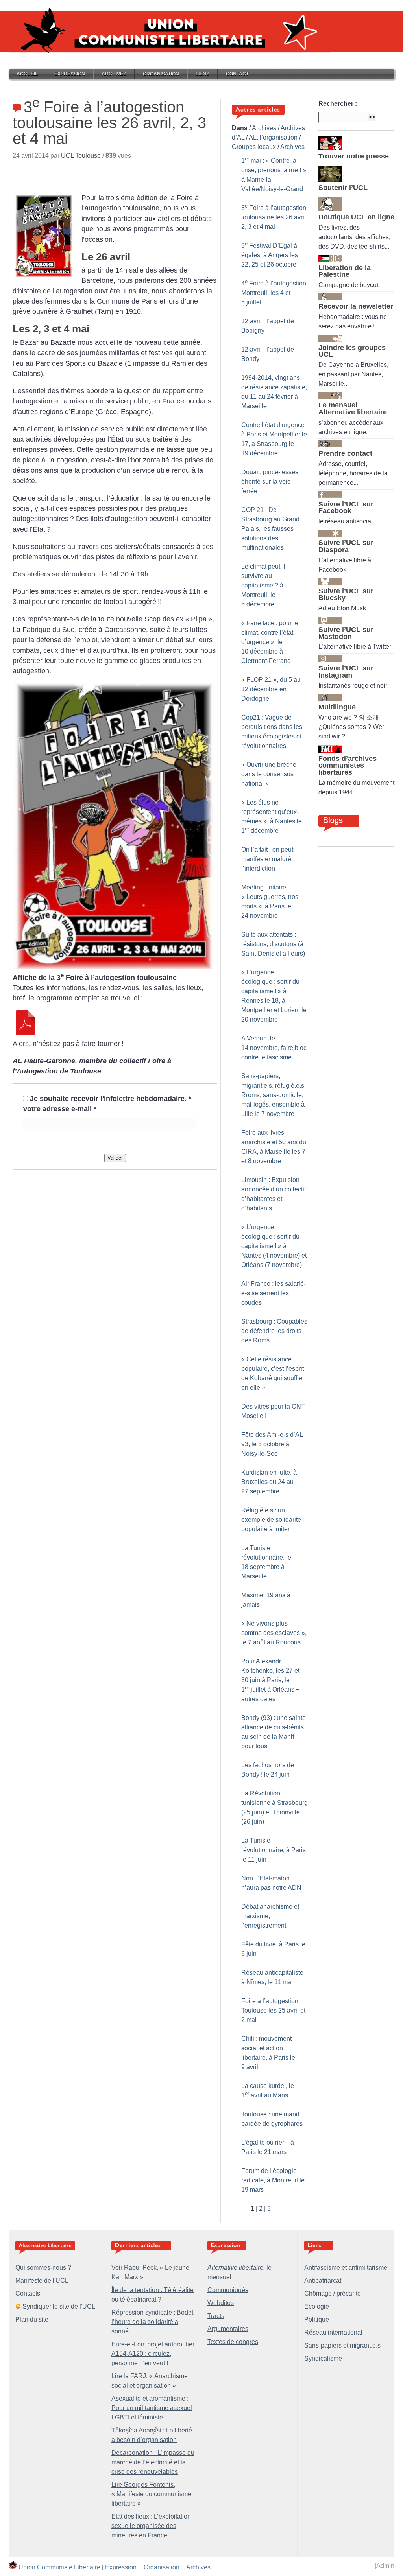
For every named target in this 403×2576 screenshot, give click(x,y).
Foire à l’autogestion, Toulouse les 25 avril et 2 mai (273, 2010)
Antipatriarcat (323, 2280)
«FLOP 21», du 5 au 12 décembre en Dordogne (271, 689)
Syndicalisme (323, 2358)
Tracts (216, 2316)
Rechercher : (338, 104)
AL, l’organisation (273, 137)
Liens (202, 74)
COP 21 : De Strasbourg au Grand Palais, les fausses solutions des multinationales (270, 529)
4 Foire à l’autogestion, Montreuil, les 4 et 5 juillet (275, 293)
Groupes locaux (254, 147)
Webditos (221, 2303)
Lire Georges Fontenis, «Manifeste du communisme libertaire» (151, 2494)
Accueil (27, 74)
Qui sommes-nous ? (43, 2268)
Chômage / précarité (333, 2293)
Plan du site (32, 2319)
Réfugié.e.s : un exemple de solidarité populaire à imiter (271, 1520)
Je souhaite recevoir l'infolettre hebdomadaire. (111, 1099)
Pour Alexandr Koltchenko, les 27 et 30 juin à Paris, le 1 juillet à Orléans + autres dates (270, 1680)
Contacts (28, 2293)
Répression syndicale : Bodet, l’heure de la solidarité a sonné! (153, 2322)
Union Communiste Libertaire (59, 2567)
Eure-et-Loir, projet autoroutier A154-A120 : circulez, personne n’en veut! (153, 2354)
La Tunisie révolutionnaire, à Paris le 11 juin (274, 1850)
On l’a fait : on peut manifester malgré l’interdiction (267, 859)
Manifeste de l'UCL (42, 2280)
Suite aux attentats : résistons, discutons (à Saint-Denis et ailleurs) (273, 944)
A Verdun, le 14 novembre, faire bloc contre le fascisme (274, 1048)
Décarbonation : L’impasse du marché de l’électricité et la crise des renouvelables (153, 2462)
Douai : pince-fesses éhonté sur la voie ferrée (270, 482)
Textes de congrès (233, 2342)
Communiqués (228, 2290)
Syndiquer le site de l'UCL (59, 2306)
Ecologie (317, 2306)
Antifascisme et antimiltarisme (346, 2268)
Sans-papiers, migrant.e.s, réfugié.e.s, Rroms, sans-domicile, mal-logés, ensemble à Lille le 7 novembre (274, 1095)
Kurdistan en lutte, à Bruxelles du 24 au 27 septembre (269, 1482)
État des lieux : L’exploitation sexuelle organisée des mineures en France (151, 2526)
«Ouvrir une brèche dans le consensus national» (269, 774)
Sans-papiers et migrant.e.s (342, 2345)
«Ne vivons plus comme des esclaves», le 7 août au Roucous (274, 1633)
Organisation (161, 74)
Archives (114, 74)
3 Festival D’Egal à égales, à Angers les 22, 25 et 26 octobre (270, 255)
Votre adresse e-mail (60, 1109)
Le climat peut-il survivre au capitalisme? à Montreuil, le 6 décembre (263, 585)
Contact (237, 74)
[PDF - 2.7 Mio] (25, 1033)
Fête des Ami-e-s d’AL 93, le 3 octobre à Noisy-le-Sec (272, 1444)
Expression (70, 74)
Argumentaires (228, 2329)
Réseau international (333, 2332)
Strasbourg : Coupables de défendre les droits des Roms (274, 1331)
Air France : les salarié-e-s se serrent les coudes (274, 1293)
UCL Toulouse (81, 156)
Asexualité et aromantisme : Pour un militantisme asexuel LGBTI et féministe (152, 2408)
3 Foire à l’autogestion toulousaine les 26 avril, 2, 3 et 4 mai (274, 217)
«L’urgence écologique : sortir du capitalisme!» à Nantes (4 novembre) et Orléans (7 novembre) (274, 1246)
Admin (385, 2566)
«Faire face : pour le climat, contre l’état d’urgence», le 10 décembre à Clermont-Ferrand (270, 642)
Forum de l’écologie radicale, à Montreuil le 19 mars (273, 2180)
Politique (317, 2319)
